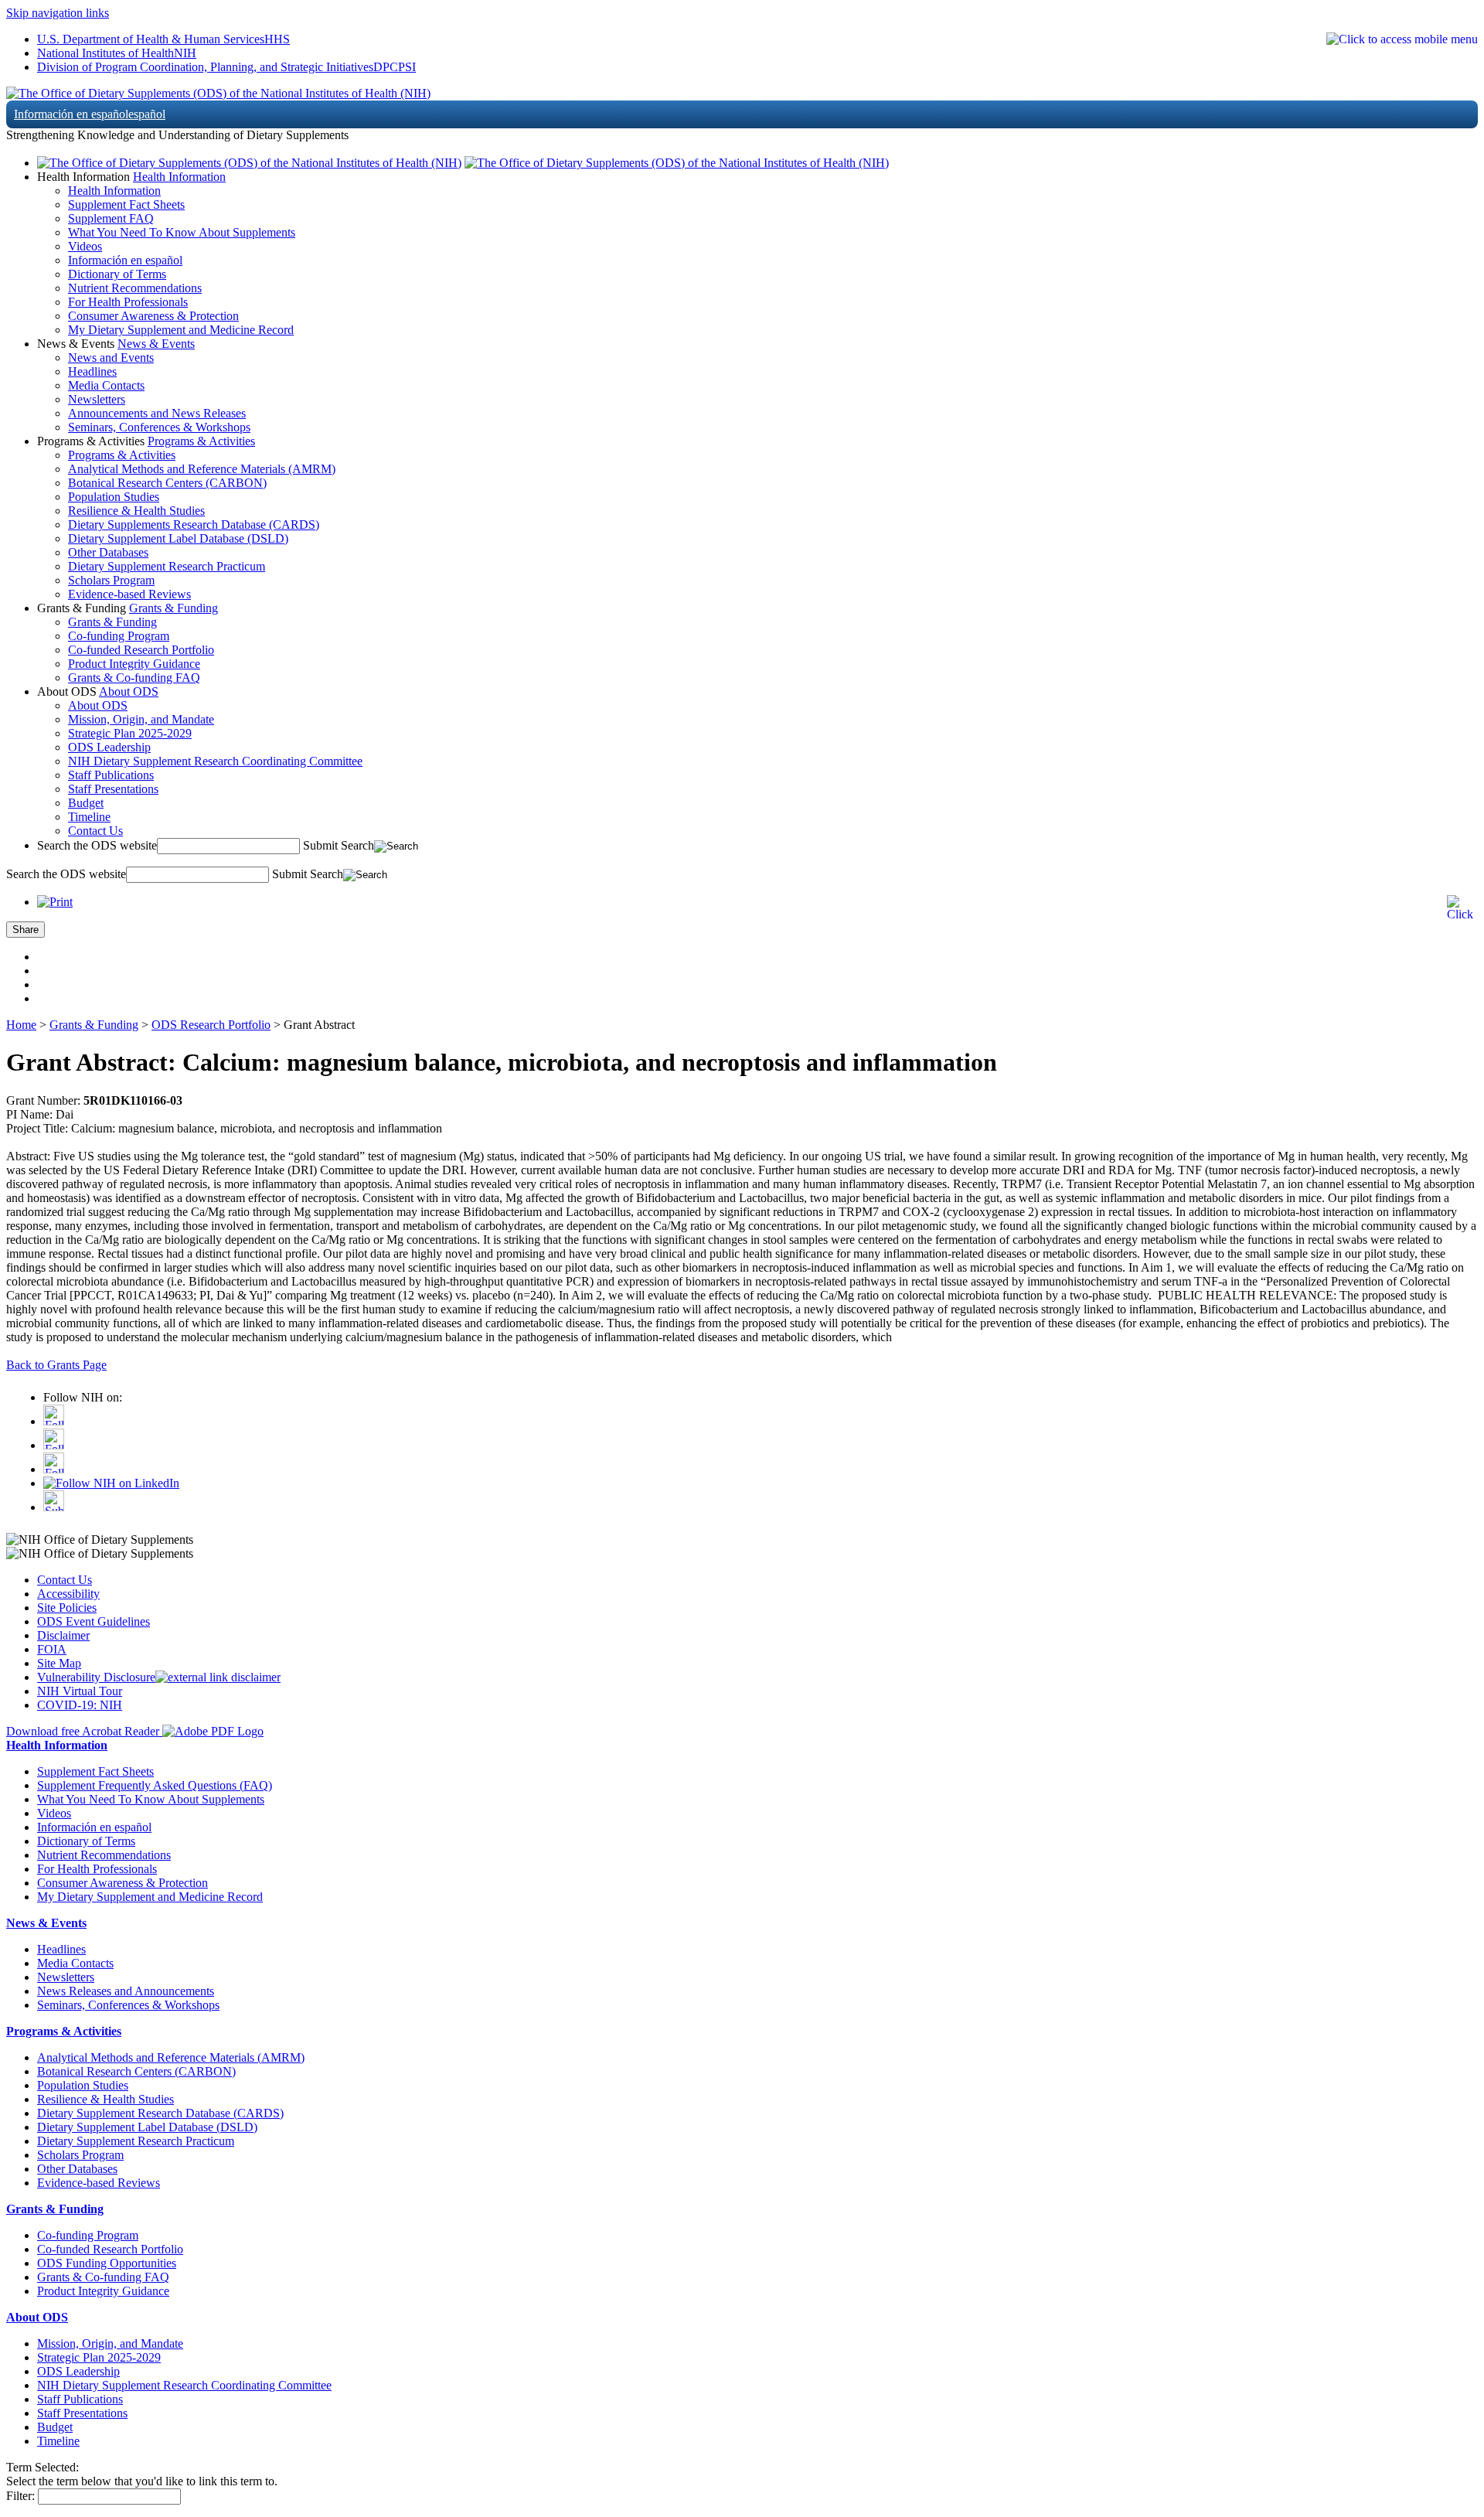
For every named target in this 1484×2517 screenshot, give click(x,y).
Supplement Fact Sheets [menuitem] (126, 204)
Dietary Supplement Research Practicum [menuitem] (167, 566)
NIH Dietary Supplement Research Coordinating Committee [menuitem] (215, 761)
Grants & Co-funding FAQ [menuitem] (134, 678)
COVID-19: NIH (80, 1705)
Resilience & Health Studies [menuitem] (136, 511)
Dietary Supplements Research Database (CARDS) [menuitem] (194, 525)
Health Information (179, 177)
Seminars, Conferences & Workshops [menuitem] (159, 427)
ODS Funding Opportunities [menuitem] (107, 2263)
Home (21, 1025)
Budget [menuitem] (86, 803)
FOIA (52, 1649)
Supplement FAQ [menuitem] (111, 218)
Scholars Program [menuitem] (111, 580)
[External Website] (218, 1677)
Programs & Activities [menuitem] (122, 455)
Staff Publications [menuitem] (111, 775)
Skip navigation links (58, 13)
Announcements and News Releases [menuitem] (157, 413)
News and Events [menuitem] (111, 358)
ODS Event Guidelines (94, 1621)
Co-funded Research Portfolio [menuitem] (141, 650)
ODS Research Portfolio (211, 1025)
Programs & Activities (201, 441)
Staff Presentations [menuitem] (113, 789)
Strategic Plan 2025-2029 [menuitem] (130, 733)
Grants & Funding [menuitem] (112, 622)
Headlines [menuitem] (92, 371)
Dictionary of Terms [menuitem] (117, 274)
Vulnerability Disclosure (96, 1677)
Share (26, 930)
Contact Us (65, 1580)
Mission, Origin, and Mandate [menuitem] (141, 719)
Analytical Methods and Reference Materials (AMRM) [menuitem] (202, 469)
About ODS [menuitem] (98, 705)
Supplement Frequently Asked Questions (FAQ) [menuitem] (155, 1785)
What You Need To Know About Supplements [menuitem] (182, 232)
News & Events (156, 344)
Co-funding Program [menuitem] (119, 636)
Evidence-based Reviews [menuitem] (129, 594)
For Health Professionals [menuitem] (128, 302)
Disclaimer (63, 1635)
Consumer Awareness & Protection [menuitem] (153, 316)
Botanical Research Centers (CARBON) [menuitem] (167, 483)
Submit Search (339, 845)
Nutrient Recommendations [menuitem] (135, 288)
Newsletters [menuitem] (97, 399)
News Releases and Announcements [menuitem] (126, 1991)
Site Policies (67, 1608)
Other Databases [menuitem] (108, 552)
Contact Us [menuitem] (95, 831)
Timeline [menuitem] (89, 817)
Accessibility (68, 1594)
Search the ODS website (97, 845)
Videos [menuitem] (85, 246)
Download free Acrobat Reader (84, 1731)
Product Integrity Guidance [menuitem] (134, 664)
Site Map (59, 1663)
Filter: (20, 2496)
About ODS (129, 691)
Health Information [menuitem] (114, 191)
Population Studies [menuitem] (114, 497)
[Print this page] (55, 902)
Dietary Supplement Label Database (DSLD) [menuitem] (178, 538)
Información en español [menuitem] (125, 260)
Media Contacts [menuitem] (106, 385)
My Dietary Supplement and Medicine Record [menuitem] (181, 330)
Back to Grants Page (56, 1365)
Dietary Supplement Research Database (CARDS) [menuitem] (160, 2113)
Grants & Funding (174, 608)
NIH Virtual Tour (80, 1691)
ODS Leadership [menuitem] (109, 747)
